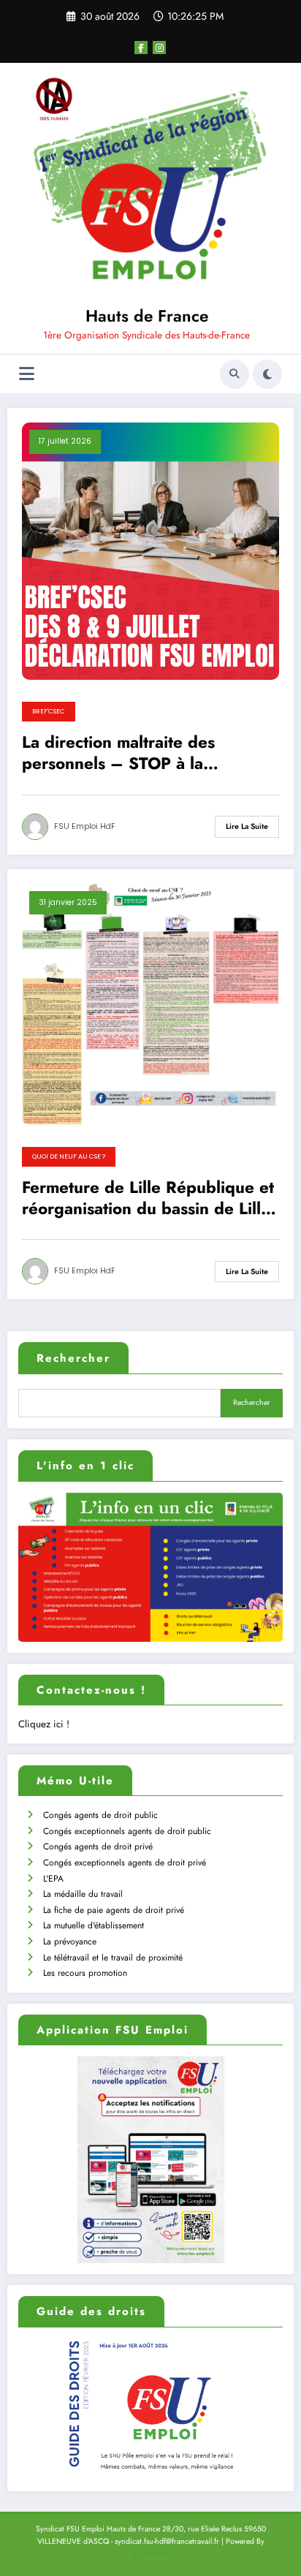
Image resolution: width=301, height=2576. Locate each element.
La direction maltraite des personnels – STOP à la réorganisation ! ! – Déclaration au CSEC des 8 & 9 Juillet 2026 (144, 753)
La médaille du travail (83, 1894)
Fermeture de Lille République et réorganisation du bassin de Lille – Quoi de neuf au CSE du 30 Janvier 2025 (148, 1198)
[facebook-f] (141, 48)
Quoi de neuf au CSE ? (69, 1156)
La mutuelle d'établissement (94, 1925)
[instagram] (159, 48)
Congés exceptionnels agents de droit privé (125, 1863)
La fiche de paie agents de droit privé (114, 1910)
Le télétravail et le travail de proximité (113, 1958)
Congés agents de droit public (100, 1815)
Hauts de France (147, 316)
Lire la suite (247, 826)
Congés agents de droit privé (98, 1846)
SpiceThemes (151, 2554)
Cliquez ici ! (44, 1724)
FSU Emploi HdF (85, 826)
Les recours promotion (85, 1973)
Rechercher (73, 1358)
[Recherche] (235, 374)
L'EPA (53, 1879)
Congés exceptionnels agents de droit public (127, 1831)
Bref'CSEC (49, 711)
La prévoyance (70, 1942)
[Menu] (27, 374)
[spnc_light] (267, 374)
